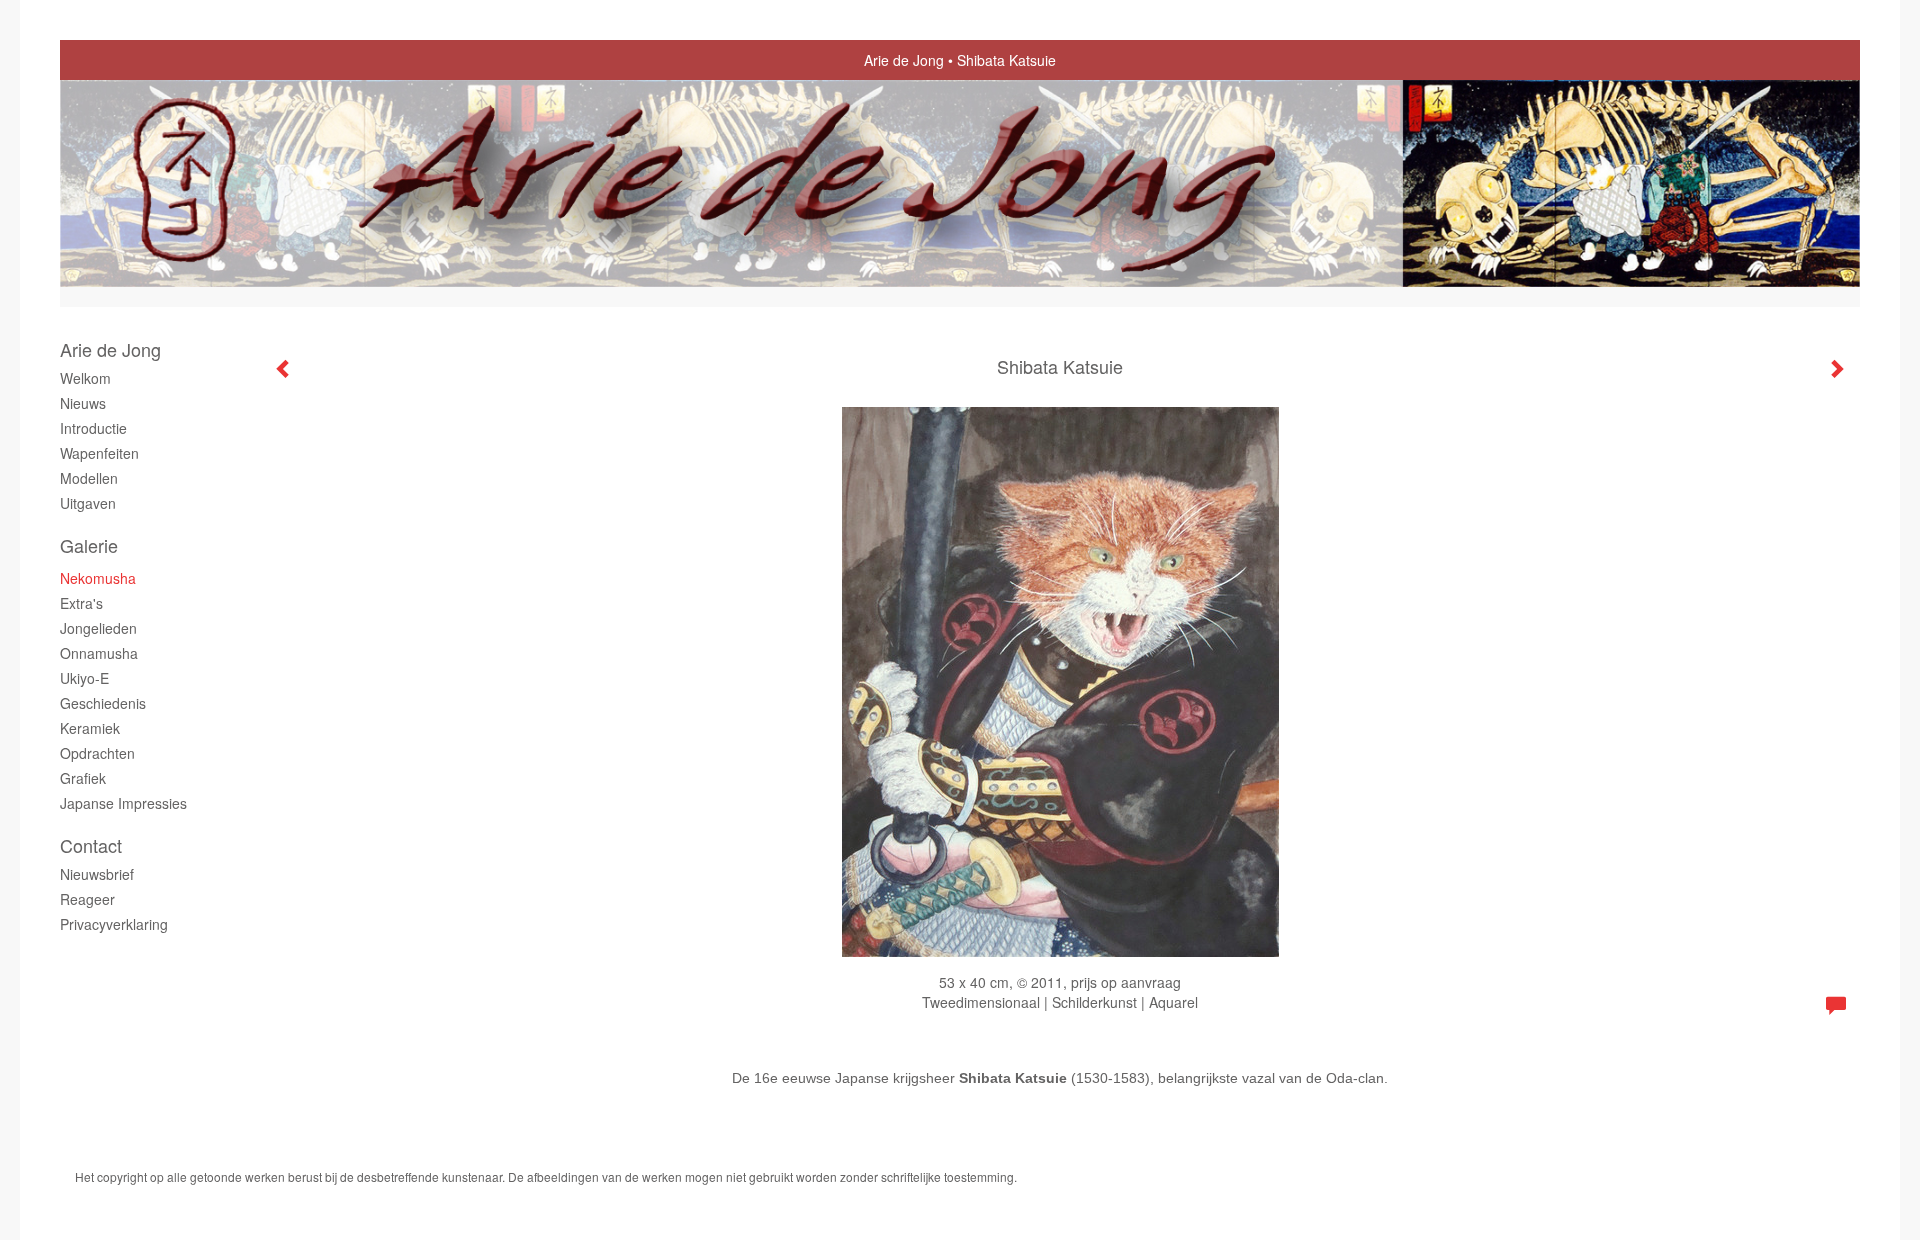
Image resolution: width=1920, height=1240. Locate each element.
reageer (87, 899)
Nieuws (83, 403)
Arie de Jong (904, 60)
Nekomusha (98, 578)
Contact (91, 845)
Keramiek (90, 728)
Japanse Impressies (123, 803)
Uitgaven (88, 503)
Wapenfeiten (99, 453)
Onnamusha (99, 653)
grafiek (83, 778)
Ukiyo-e (84, 678)
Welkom (85, 378)
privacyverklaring (114, 924)
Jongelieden (98, 628)
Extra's (81, 603)
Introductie (93, 428)
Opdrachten (97, 753)
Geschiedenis (103, 703)
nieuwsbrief (97, 874)
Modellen (89, 478)
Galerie (89, 545)
